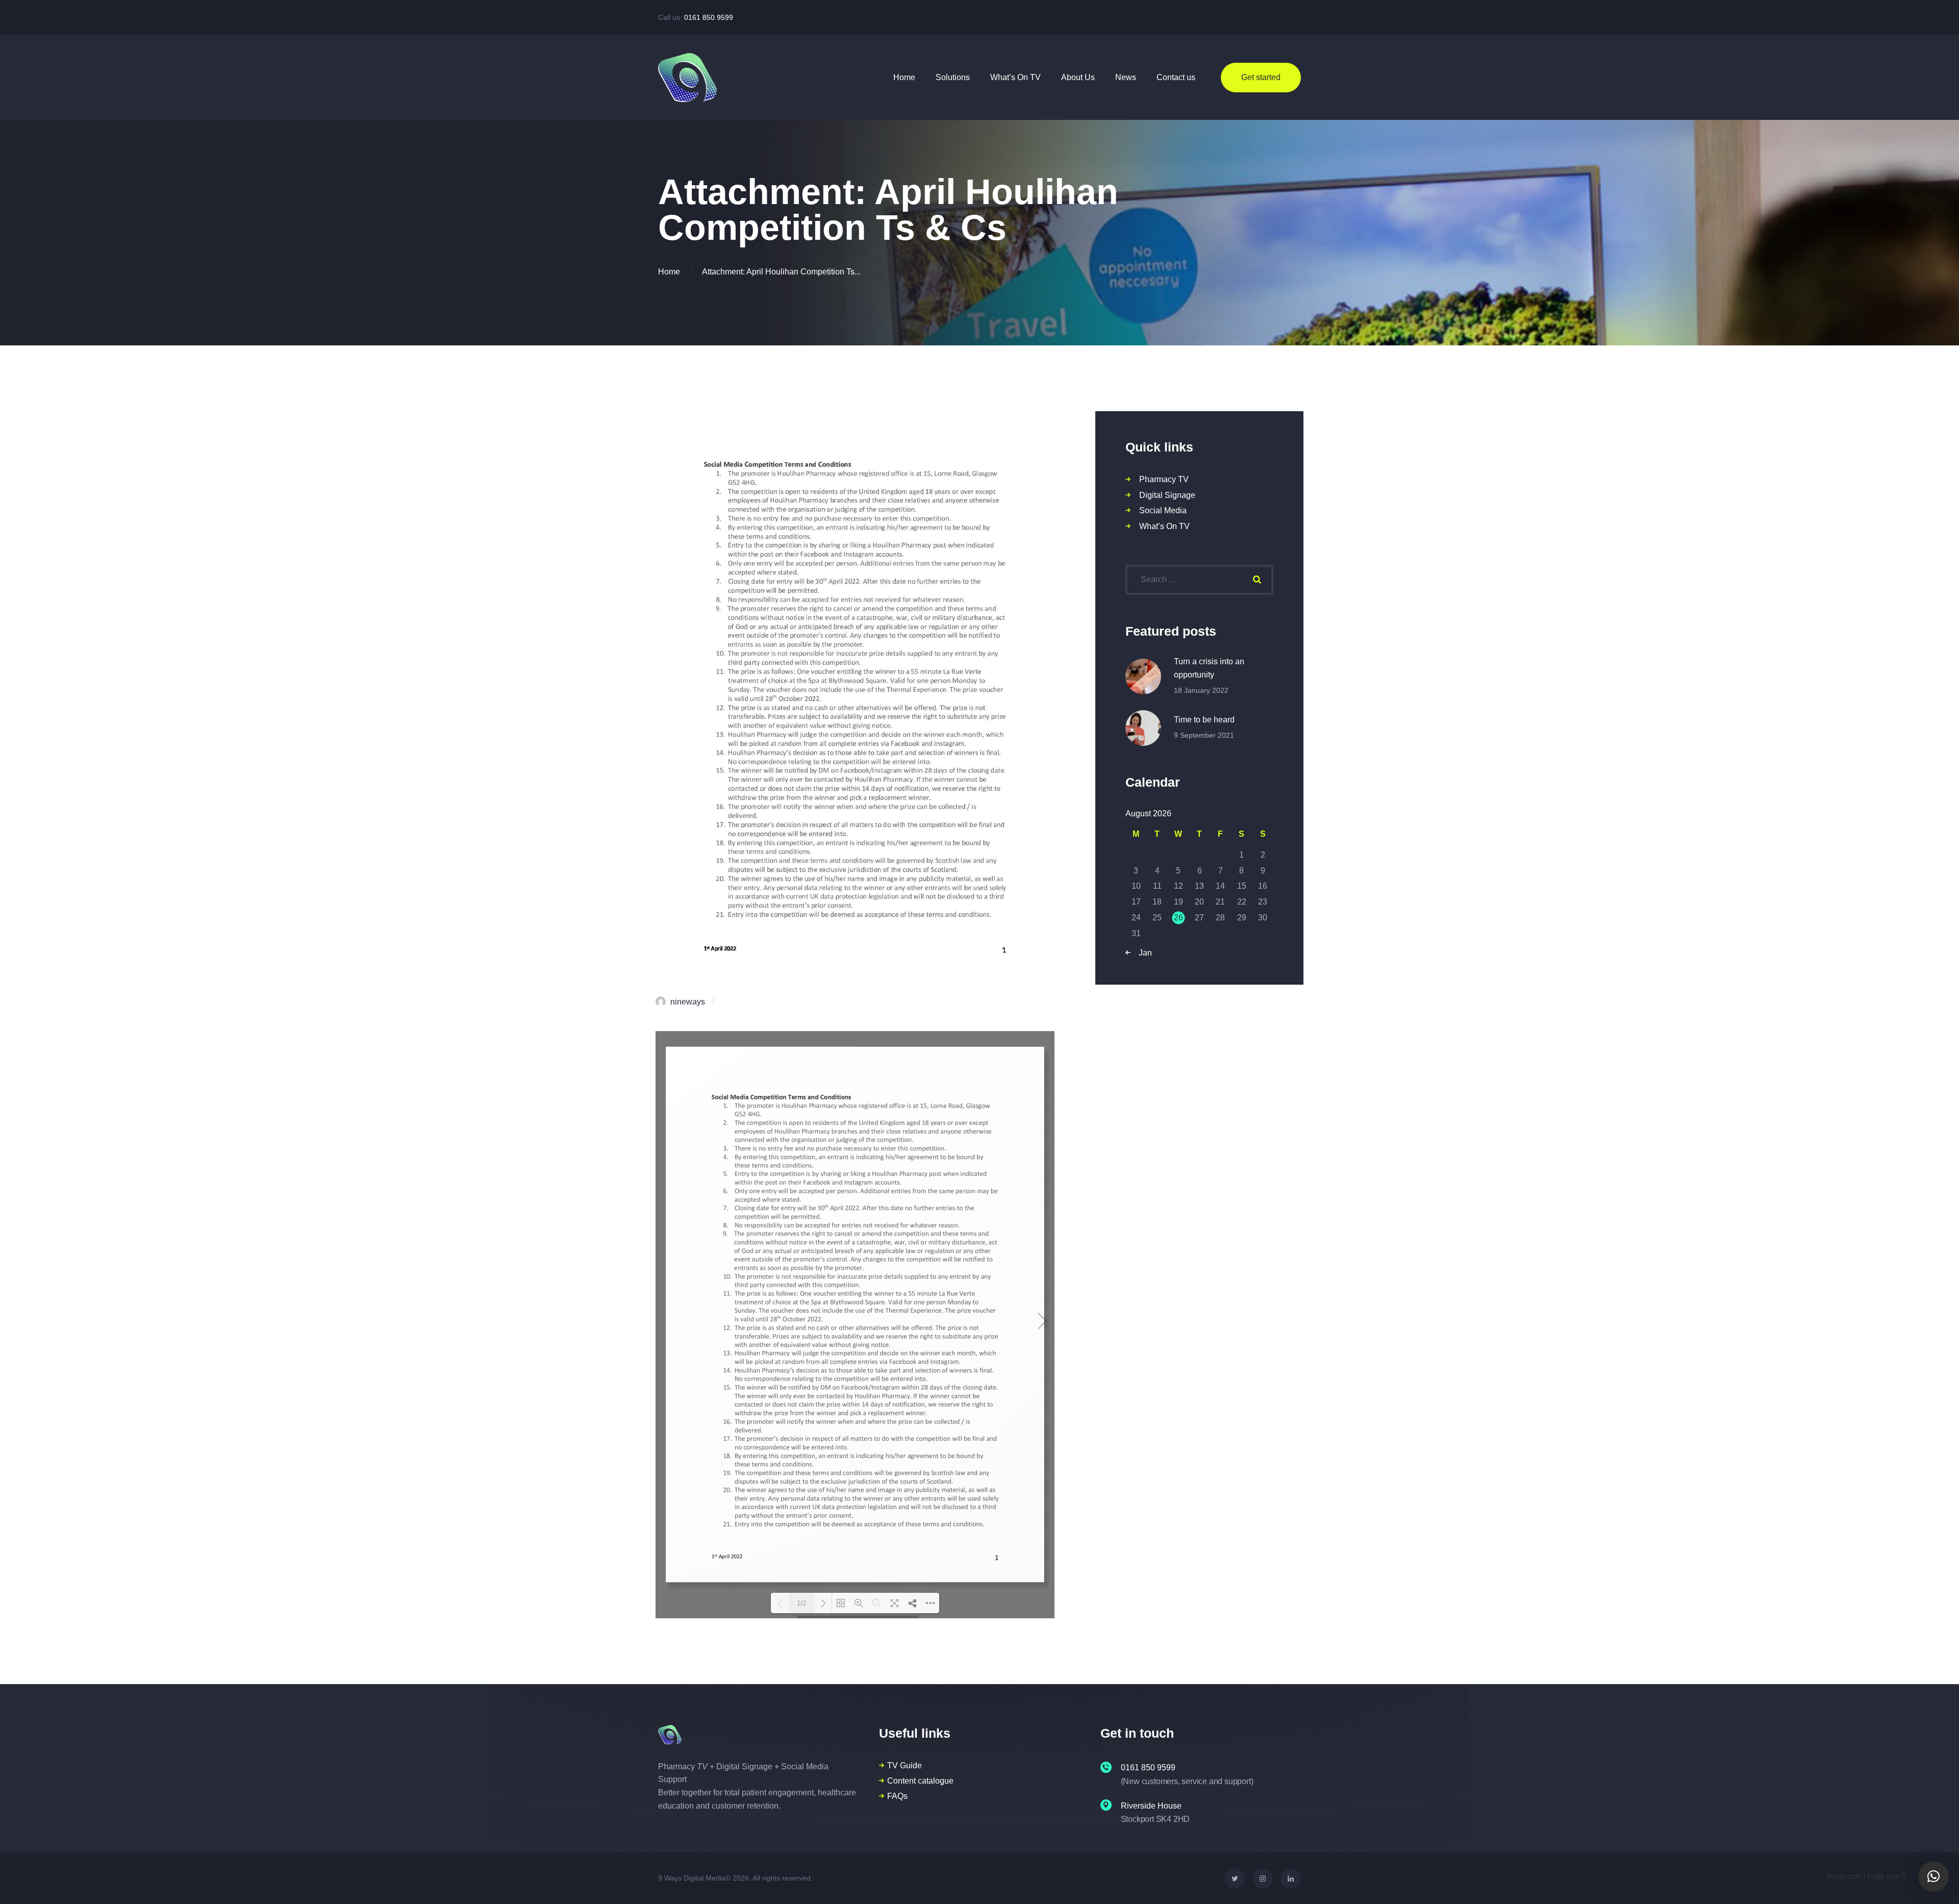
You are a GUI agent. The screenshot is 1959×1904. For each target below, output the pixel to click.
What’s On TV (1164, 526)
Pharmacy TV (1164, 479)
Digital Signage (1167, 495)
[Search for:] (1199, 579)
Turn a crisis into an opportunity (1209, 668)
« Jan (1142, 953)
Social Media (1163, 510)
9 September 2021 (1204, 735)
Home (669, 272)
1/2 (801, 1603)
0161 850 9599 (709, 17)
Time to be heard (1204, 720)
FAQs (897, 1796)
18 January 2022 (1201, 690)
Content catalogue (920, 1781)
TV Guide (905, 1765)
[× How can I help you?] (1933, 1876)
